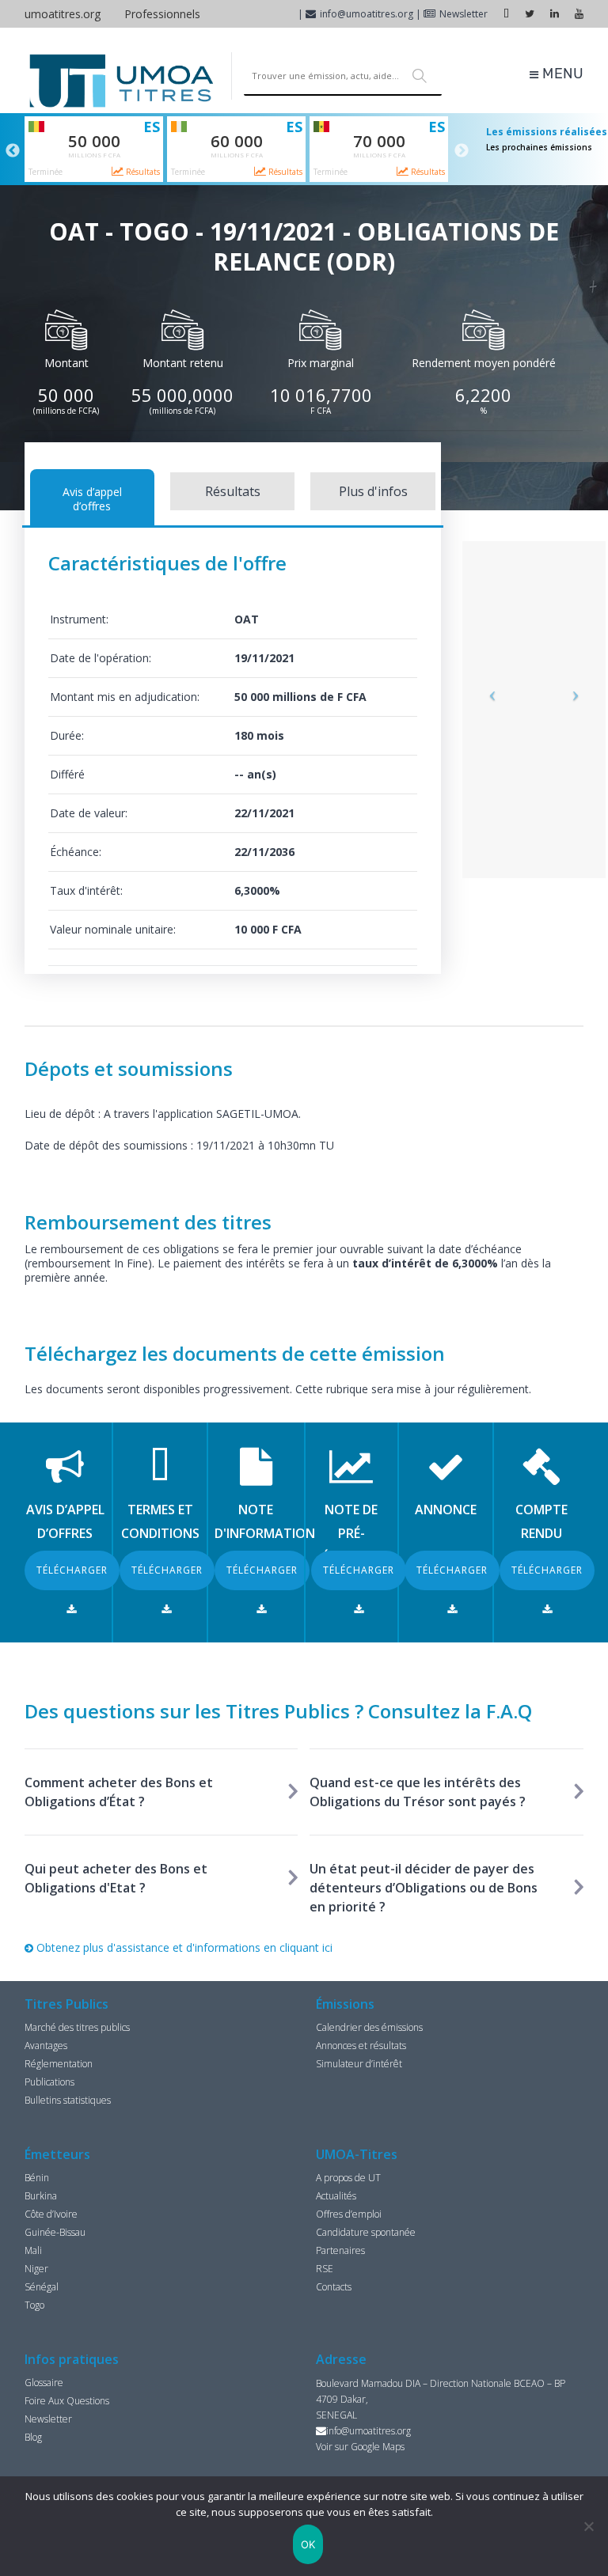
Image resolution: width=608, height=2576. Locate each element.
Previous (13, 151)
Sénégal (42, 2287)
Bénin (37, 2178)
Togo (34, 2305)
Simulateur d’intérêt (359, 2064)
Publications (49, 2082)
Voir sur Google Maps (360, 2447)
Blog (33, 2437)
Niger (36, 2269)
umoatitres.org (63, 14)
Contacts (334, 2287)
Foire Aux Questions (67, 2401)
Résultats (142, 172)
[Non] (588, 2526)
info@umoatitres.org (367, 14)
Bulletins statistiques (68, 2100)
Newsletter (464, 14)
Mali (33, 2250)
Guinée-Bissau (55, 2232)
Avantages (46, 2046)
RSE (325, 2269)
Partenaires (340, 2250)
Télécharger (72, 1570)
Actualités (336, 2196)
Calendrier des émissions (369, 2027)
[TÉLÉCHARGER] (72, 1609)
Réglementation (59, 2064)
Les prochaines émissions (539, 147)
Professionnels (162, 14)
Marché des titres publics (77, 2027)
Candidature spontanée (366, 2232)
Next (462, 151)
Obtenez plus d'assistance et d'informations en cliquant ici (183, 1947)
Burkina (41, 2196)
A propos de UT (348, 2178)
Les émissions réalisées (547, 132)
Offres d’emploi (349, 2214)
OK (308, 2544)
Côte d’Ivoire (51, 2214)
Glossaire (44, 2383)
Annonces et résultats (361, 2046)
